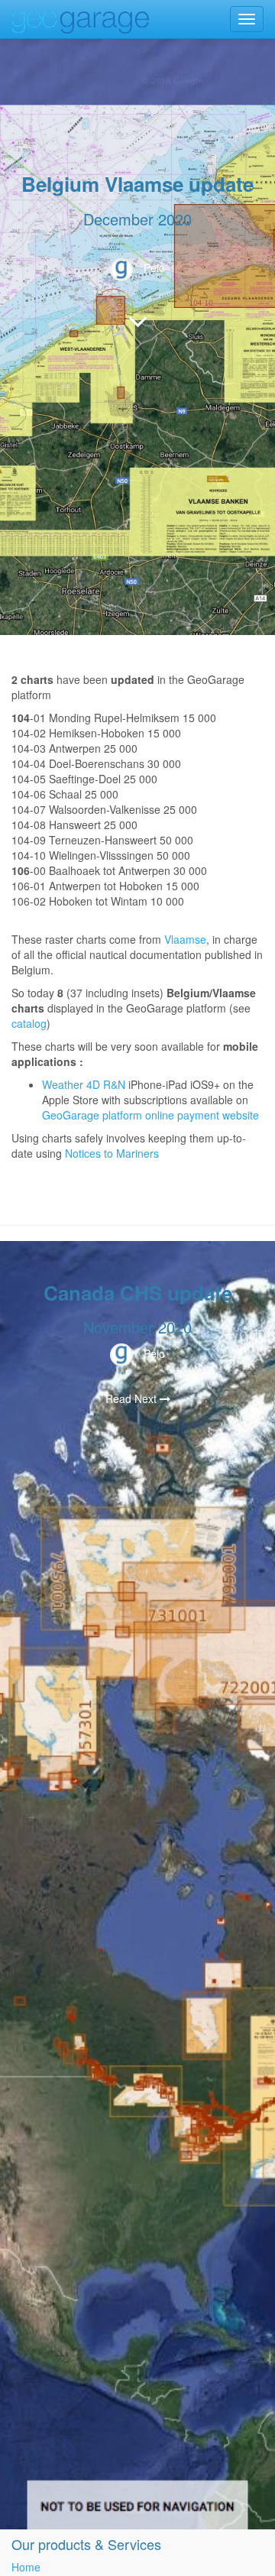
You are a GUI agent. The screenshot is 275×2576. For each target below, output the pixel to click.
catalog (29, 1023)
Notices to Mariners (112, 1153)
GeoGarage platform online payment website (150, 1115)
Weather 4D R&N (84, 1084)
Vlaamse (185, 939)
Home (26, 2567)
